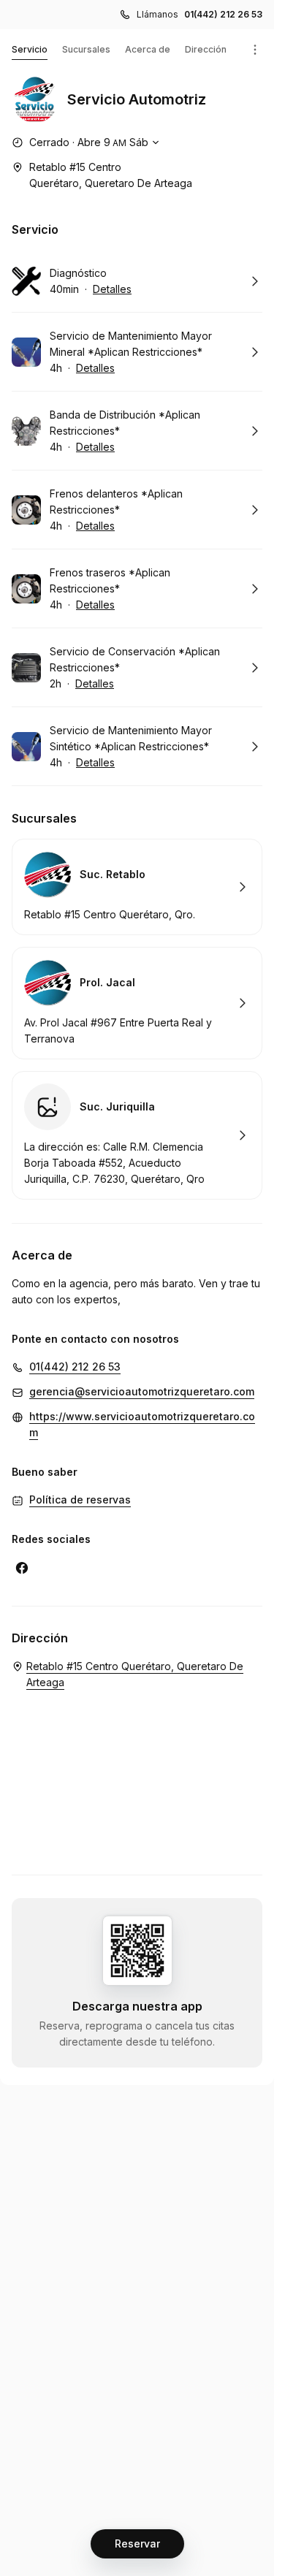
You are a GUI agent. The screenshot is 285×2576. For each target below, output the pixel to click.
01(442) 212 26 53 (223, 14)
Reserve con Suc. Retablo (137, 887)
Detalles (112, 289)
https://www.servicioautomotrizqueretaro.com (142, 1424)
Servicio (30, 49)
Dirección (206, 49)
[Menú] (255, 50)
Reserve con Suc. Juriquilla (137, 1135)
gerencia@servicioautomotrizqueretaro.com (142, 1391)
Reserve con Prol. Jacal (137, 1003)
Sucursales (86, 49)
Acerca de (148, 49)
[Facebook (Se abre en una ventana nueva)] (22, 1568)
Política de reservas (80, 1500)
